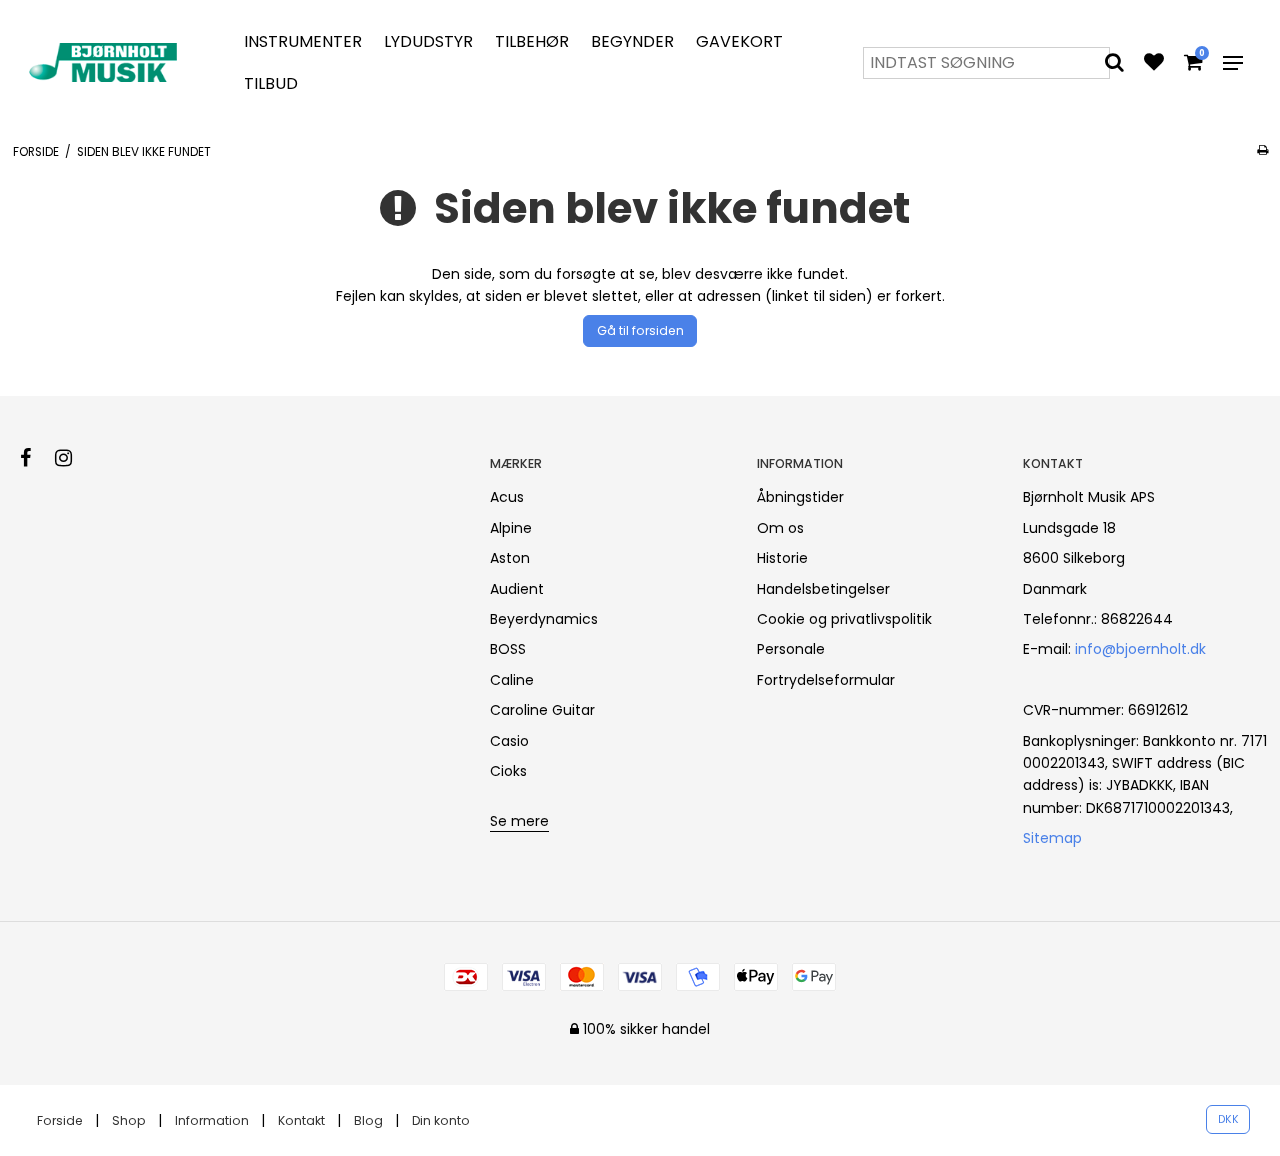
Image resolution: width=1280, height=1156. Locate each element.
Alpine (511, 528)
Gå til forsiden (640, 330)
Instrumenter (303, 41)
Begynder (632, 41)
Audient (517, 589)
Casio (509, 741)
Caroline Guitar (542, 710)
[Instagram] (73, 458)
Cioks (508, 771)
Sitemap (1052, 838)
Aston (510, 558)
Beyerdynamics (544, 619)
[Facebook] (35, 458)
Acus (507, 497)
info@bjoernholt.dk (1140, 649)
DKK (1228, 1119)
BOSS (508, 649)
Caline (512, 680)
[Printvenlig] (1262, 150)
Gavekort (739, 41)
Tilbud (271, 83)
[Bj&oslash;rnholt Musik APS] (106, 62)
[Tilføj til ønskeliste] (1154, 64)
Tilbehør (532, 41)
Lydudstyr (428, 41)
